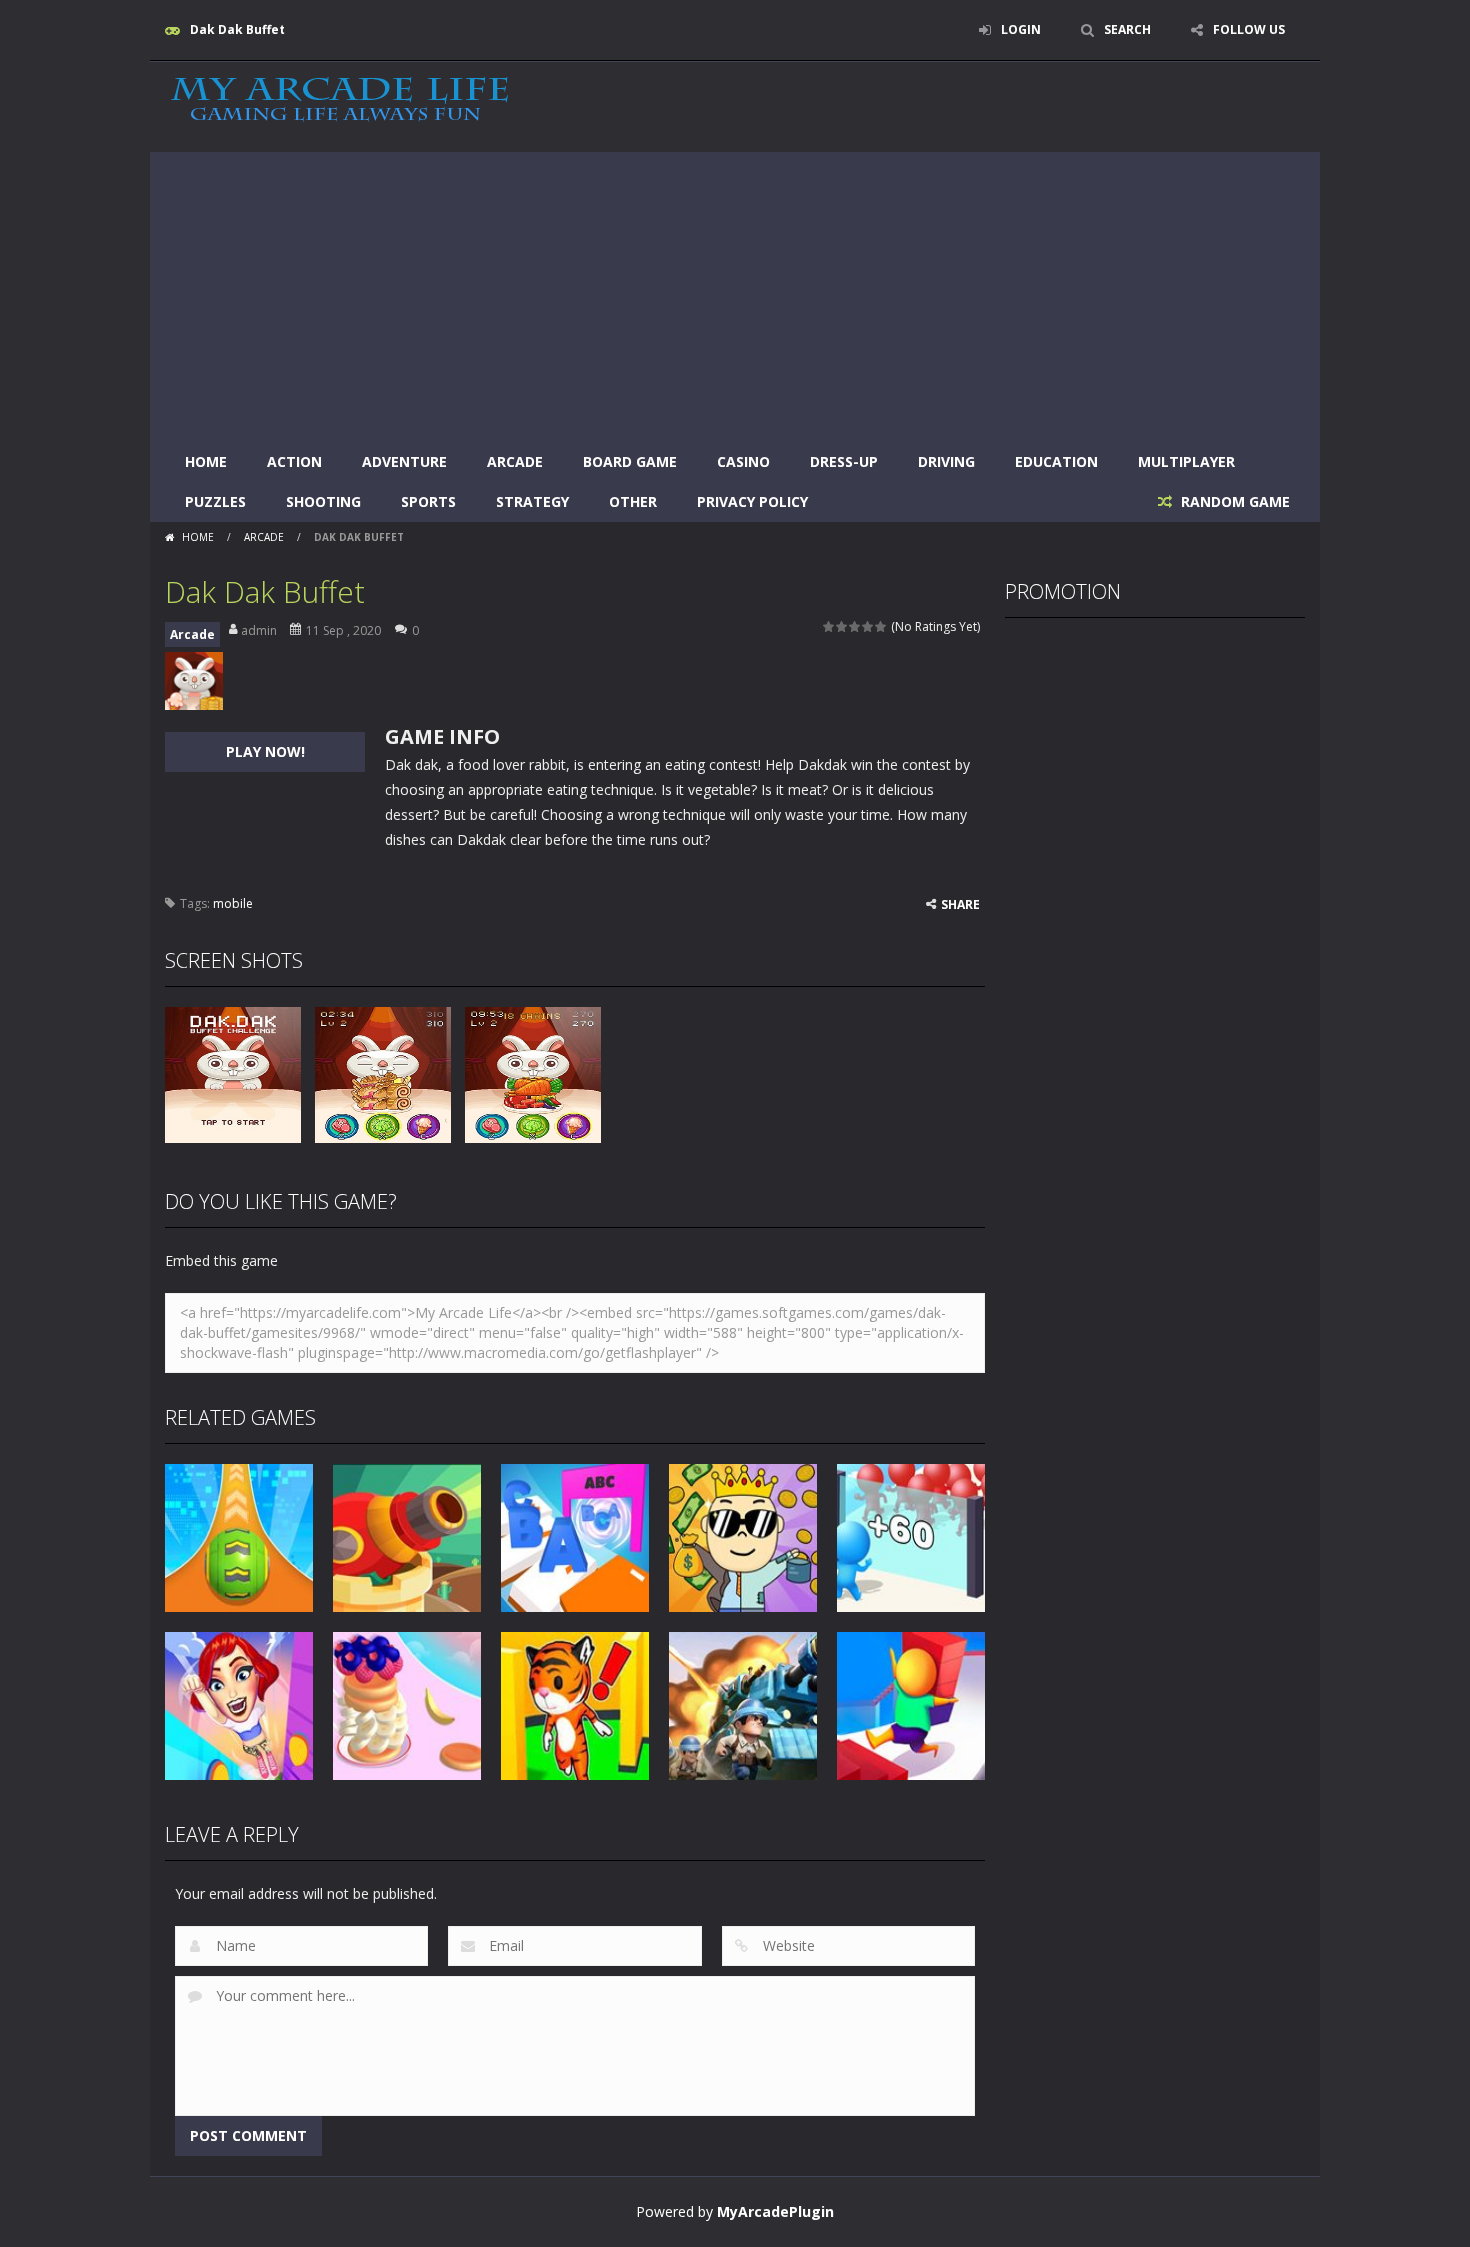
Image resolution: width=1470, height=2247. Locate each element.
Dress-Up (844, 461)
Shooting (323, 501)
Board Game (630, 461)
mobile (233, 903)
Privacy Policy (752, 501)
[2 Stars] (842, 626)
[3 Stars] (855, 626)
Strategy (532, 501)
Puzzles (215, 501)
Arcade (515, 461)
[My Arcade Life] (340, 100)
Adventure (404, 461)
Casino (743, 461)
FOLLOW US (1249, 29)
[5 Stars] (881, 626)
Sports (428, 501)
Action (294, 461)
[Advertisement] (735, 292)
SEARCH (1127, 29)
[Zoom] (233, 1073)
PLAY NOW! (265, 751)
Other (633, 501)
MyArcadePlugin (775, 2211)
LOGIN (1021, 29)
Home (206, 461)
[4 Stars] (868, 626)
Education (1056, 461)
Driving (946, 461)
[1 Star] (829, 626)
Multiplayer (1186, 461)
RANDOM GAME (1233, 501)
